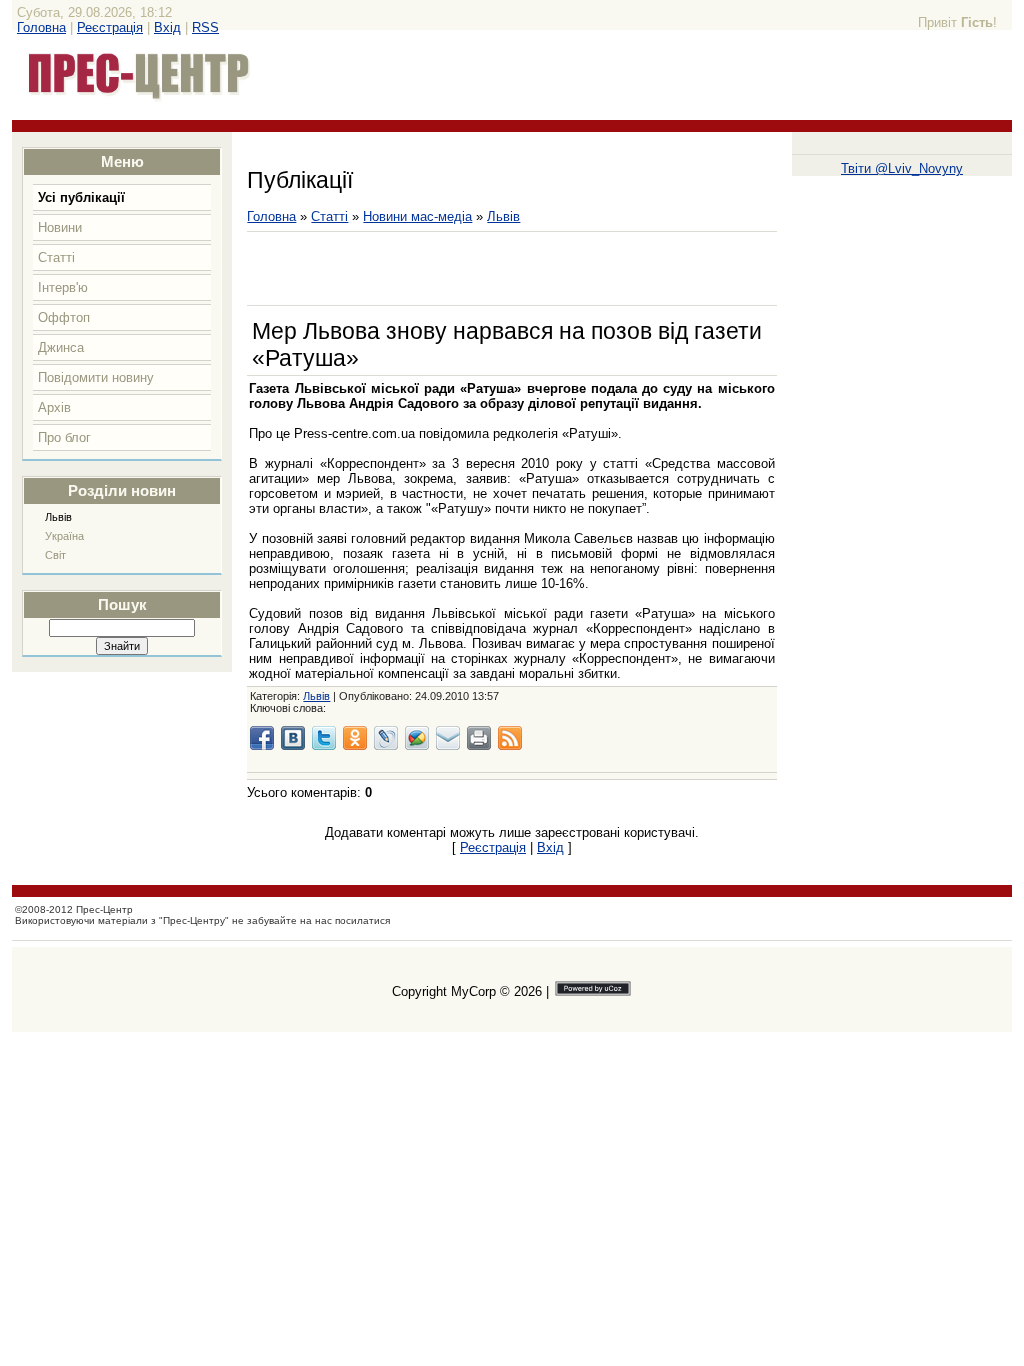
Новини (60, 227)
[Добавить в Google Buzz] (417, 738)
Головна (41, 27)
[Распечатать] (479, 738)
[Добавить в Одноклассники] (355, 738)
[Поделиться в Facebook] (262, 738)
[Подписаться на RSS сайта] (510, 738)
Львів (58, 517)
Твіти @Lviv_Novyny (902, 168)
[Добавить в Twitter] (324, 738)
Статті (56, 257)
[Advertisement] (481, 269)
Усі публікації (81, 197)
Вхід (167, 27)
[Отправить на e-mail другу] (448, 738)
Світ (55, 555)
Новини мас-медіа (417, 216)
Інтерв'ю (63, 287)
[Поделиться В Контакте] (293, 738)
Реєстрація (110, 27)
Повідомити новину (96, 377)
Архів (54, 407)
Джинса (61, 347)
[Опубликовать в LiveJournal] (386, 738)
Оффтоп (64, 317)
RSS (205, 27)
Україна (64, 536)
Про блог (64, 437)
